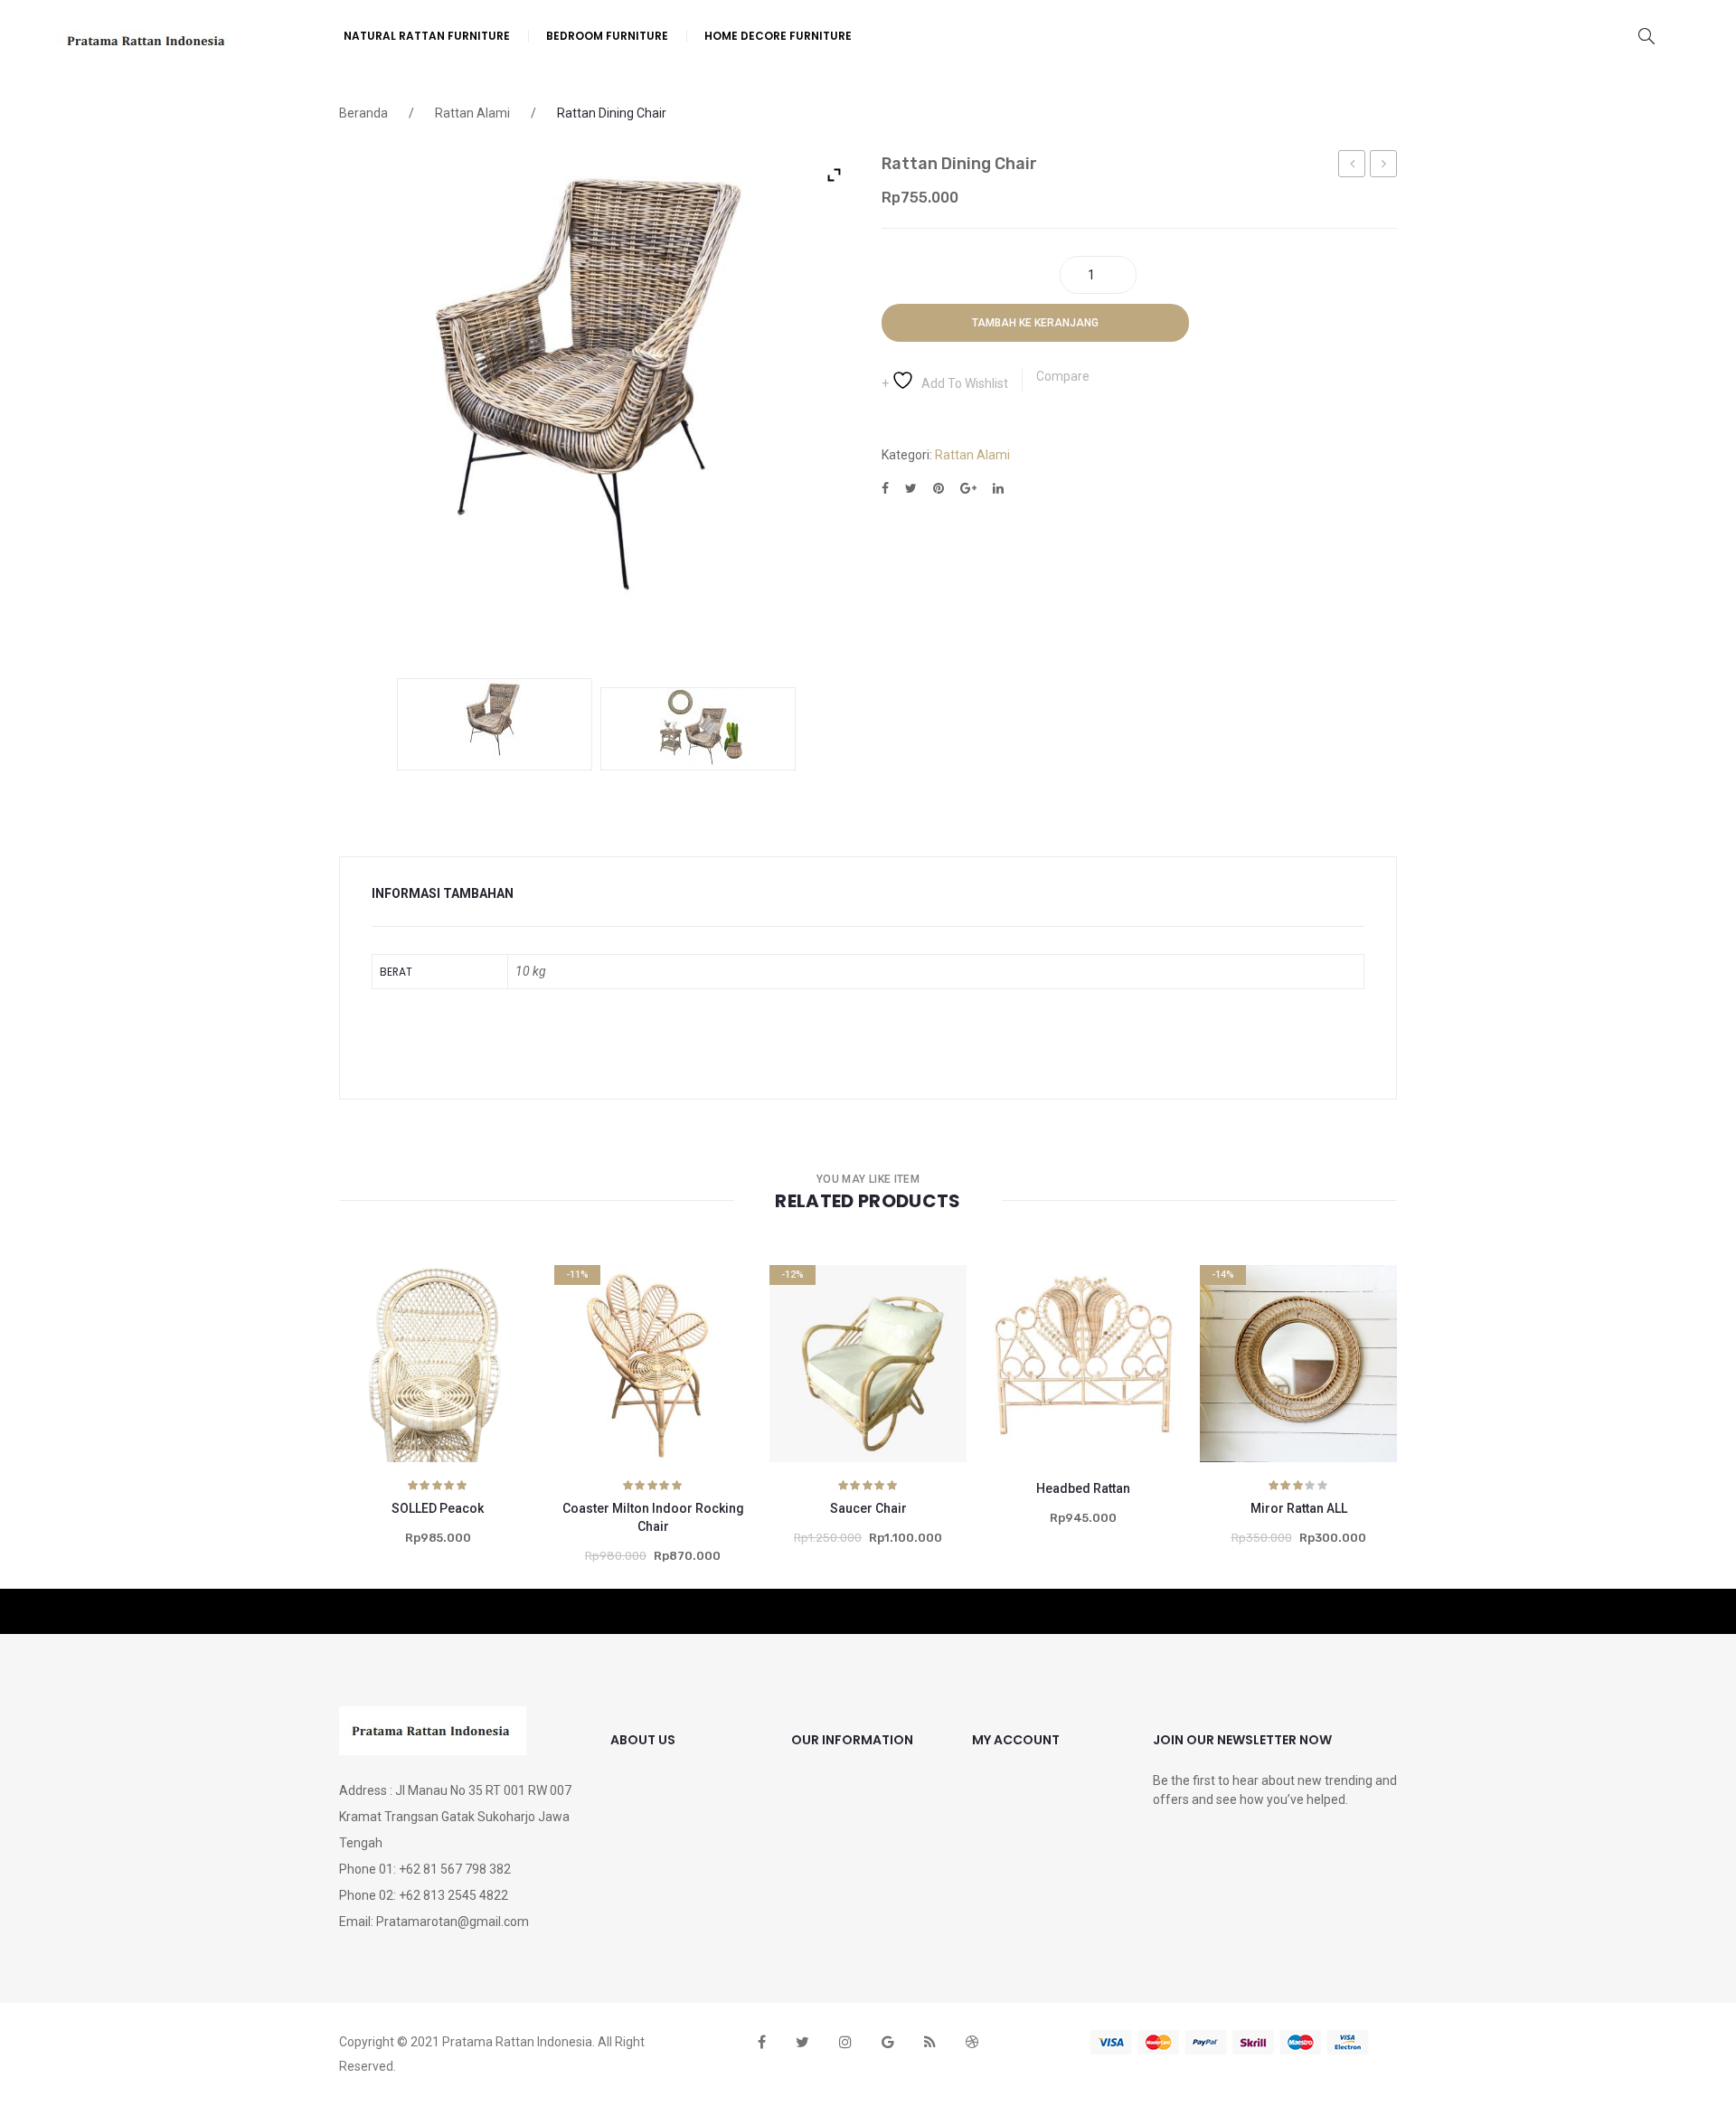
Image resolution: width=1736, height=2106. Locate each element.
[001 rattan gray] (698, 729)
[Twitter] (911, 489)
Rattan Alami (472, 113)
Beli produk (844, 1394)
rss (930, 2042)
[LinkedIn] (998, 489)
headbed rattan (1384, 166)
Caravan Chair (1352, 166)
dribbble (972, 2042)
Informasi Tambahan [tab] (443, 893)
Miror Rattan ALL (1299, 1508)
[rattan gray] (495, 724)
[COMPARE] (462, 1394)
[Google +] (968, 489)
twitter (802, 2042)
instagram (845, 2042)
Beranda (363, 113)
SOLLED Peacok (438, 1508)
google (888, 2042)
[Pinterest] (939, 489)
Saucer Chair (868, 1508)
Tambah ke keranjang (1035, 323)
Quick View (512, 1394)
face (762, 2042)
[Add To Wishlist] (363, 1406)
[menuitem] (427, 36)
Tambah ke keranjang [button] (413, 1394)
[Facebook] (885, 489)
